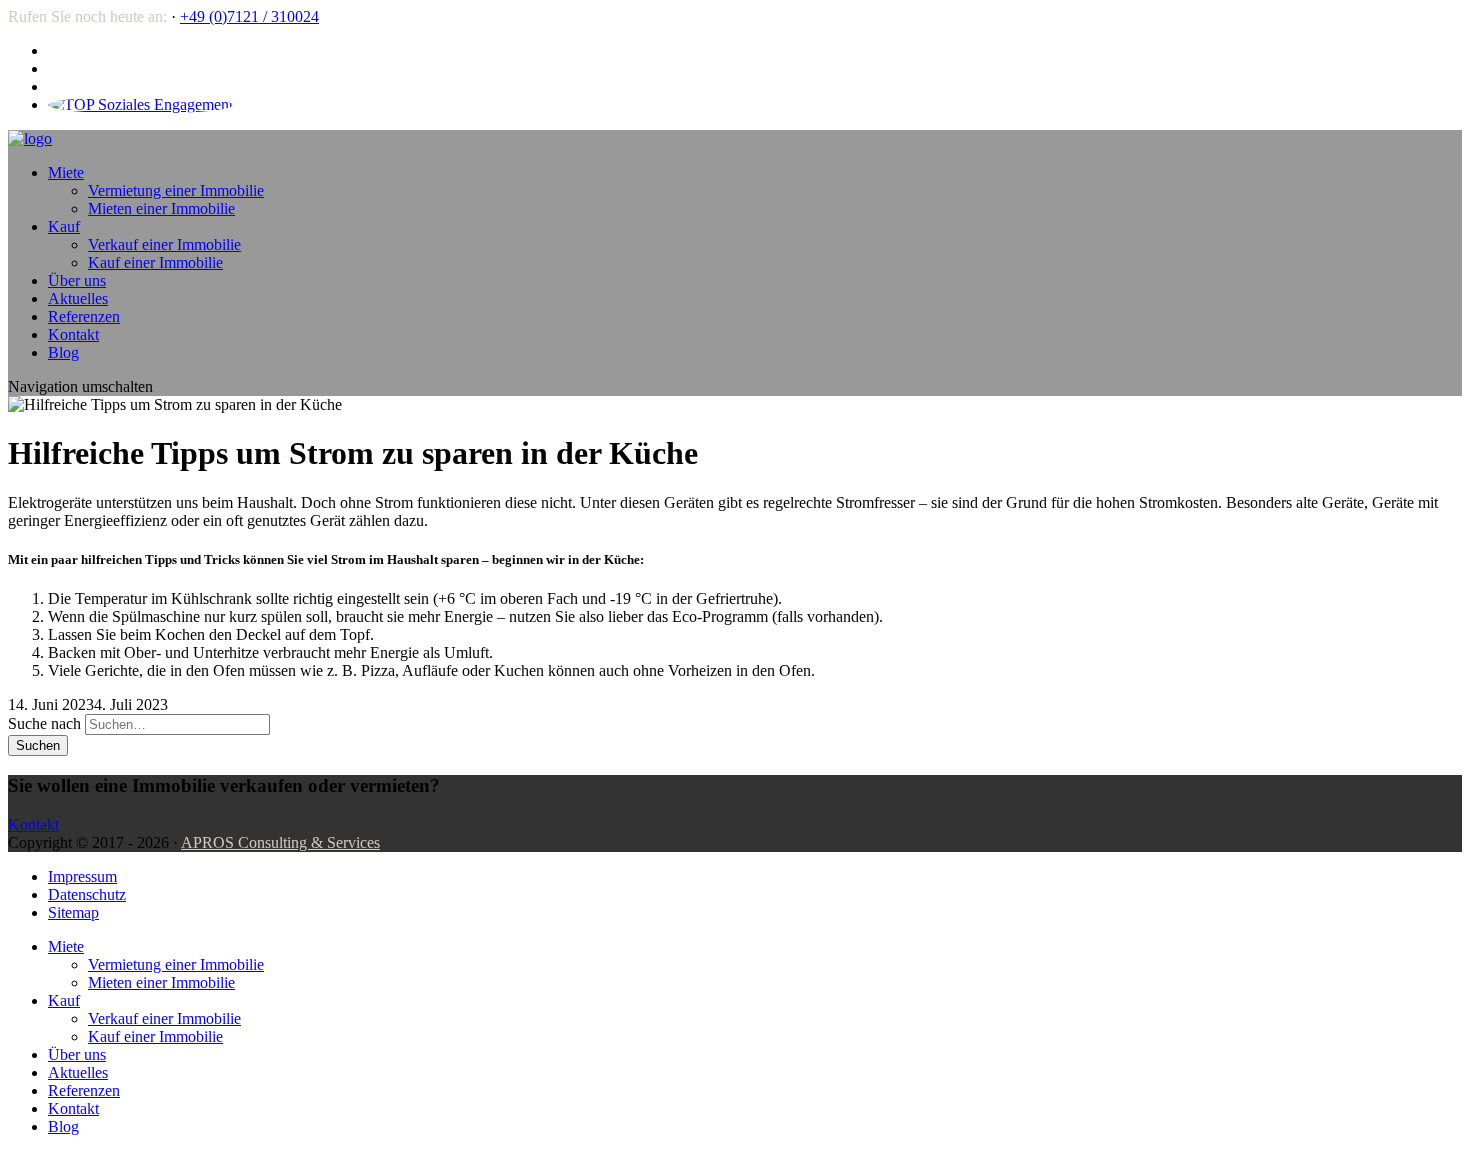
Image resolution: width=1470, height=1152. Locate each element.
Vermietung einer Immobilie (176, 190)
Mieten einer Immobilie (161, 208)
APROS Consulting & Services (280, 842)
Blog (63, 352)
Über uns (77, 280)
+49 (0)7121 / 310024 (249, 16)
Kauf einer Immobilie (155, 262)
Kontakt (73, 334)
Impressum (82, 876)
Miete (66, 172)
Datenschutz (87, 894)
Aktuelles (78, 298)
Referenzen (84, 316)
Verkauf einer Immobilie (164, 244)
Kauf (64, 226)
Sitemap (73, 912)
